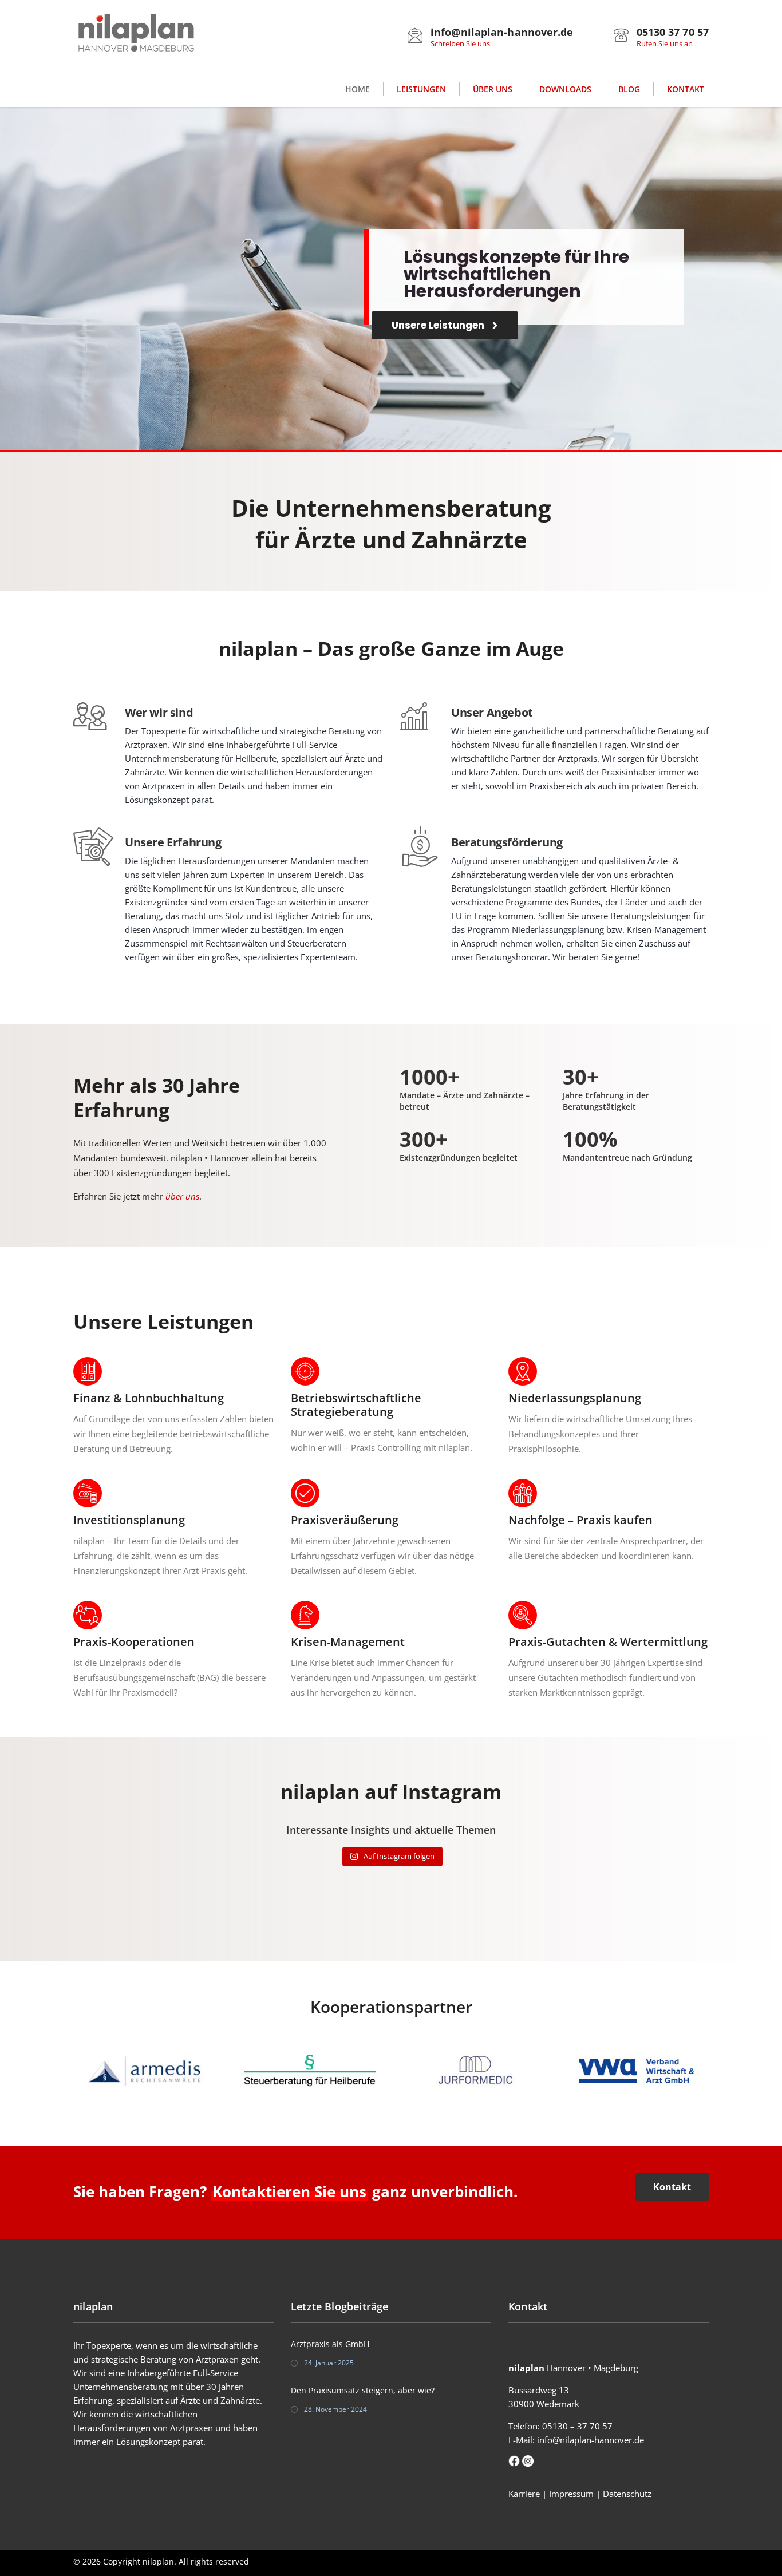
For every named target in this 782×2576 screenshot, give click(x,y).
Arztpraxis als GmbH (330, 2344)
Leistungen (421, 89)
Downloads (565, 89)
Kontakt (686, 89)
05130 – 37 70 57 (577, 2426)
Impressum (571, 2494)
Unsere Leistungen (439, 325)
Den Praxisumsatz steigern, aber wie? (363, 2390)
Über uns (493, 89)
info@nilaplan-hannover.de (591, 2440)
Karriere (524, 2494)
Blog (629, 89)
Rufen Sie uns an (665, 43)
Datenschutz (627, 2494)
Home (358, 89)
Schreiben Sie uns (460, 43)
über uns (182, 1196)
